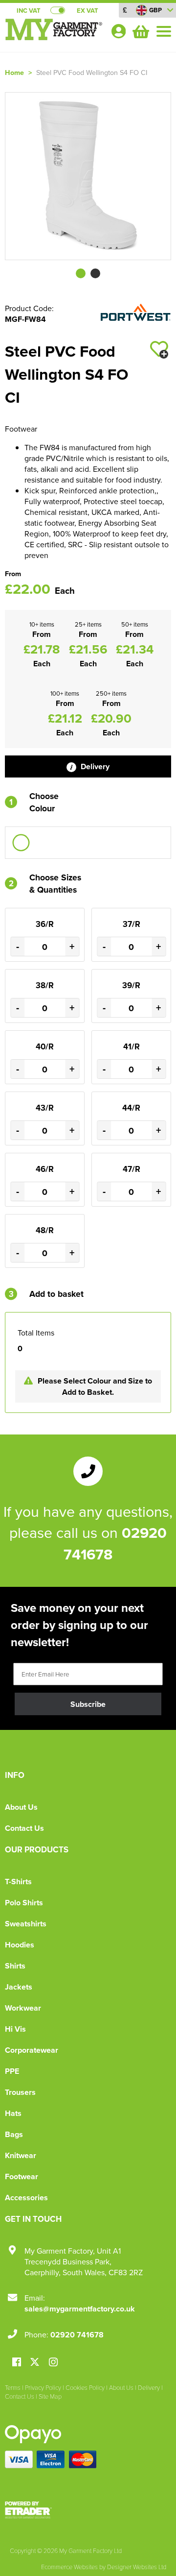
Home (14, 72)
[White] (21, 843)
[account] (118, 31)
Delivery (94, 766)
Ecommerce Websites (69, 2567)
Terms (13, 2387)
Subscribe (88, 1704)
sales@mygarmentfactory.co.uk (80, 2309)
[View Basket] (140, 30)
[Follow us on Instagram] (53, 2363)
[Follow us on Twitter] (36, 2362)
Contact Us (24, 1828)
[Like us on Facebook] (17, 2363)
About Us (21, 1807)
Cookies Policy (85, 2387)
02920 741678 (77, 2335)
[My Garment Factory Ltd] (54, 37)
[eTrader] (88, 2510)
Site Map (50, 2396)
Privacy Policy (43, 2387)
